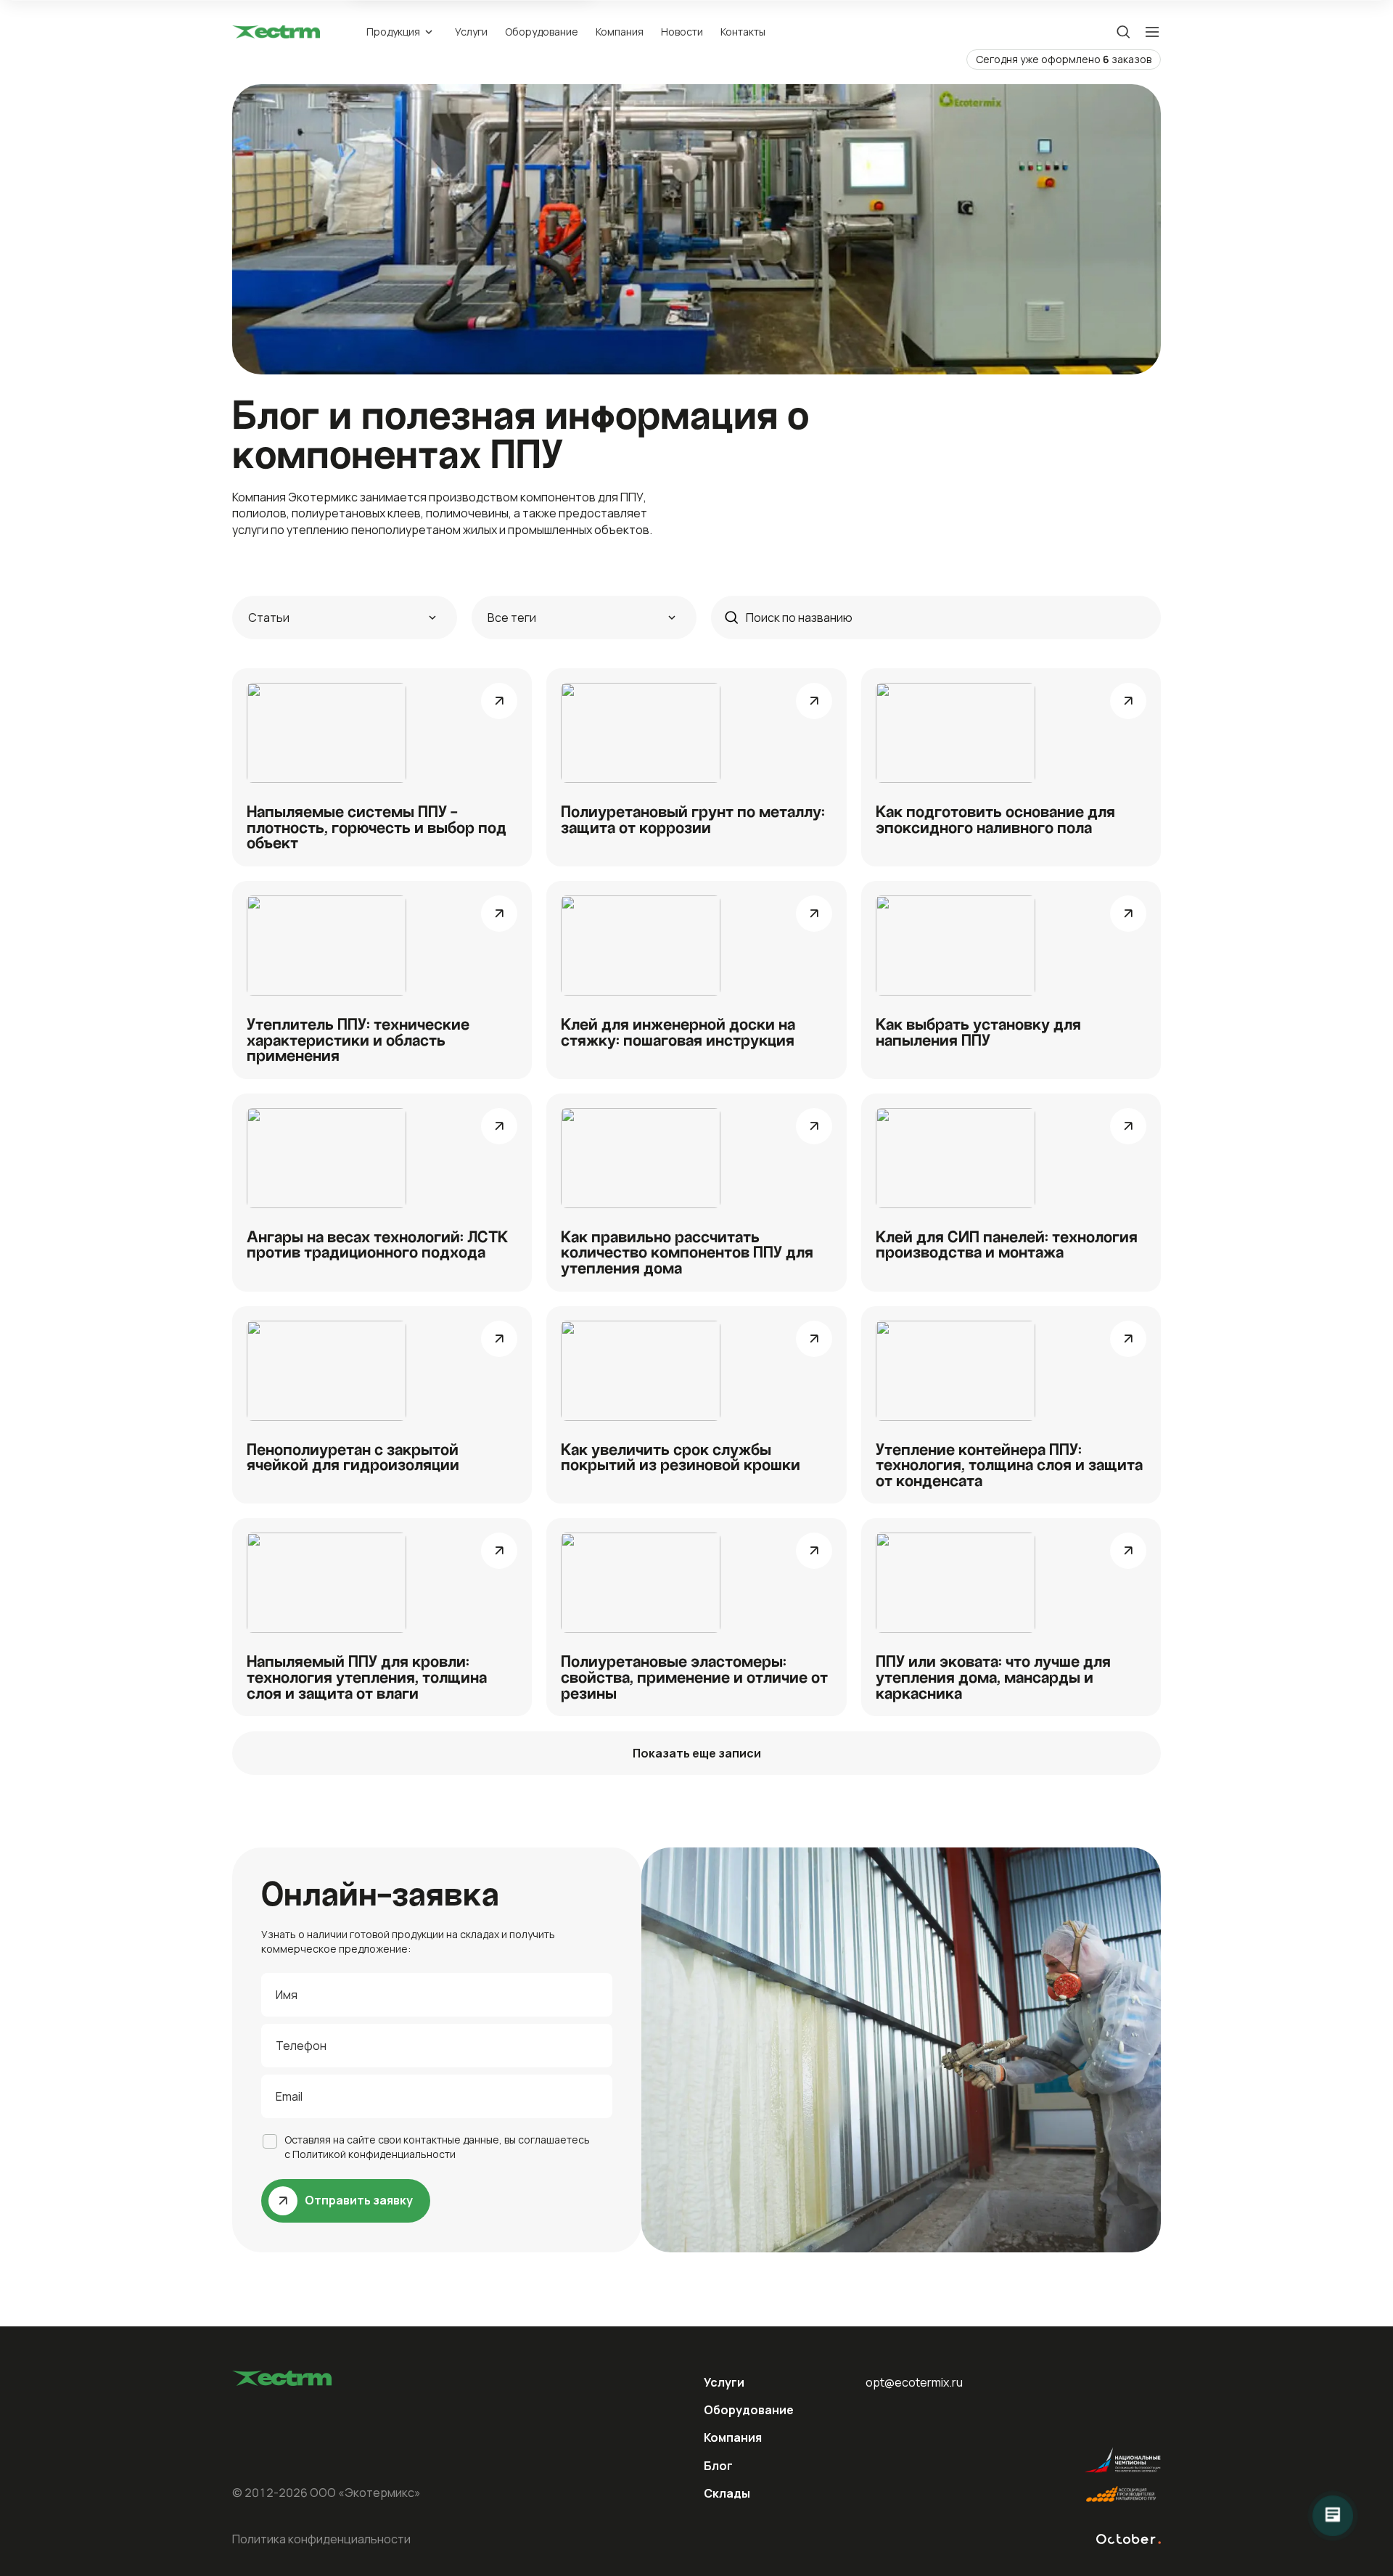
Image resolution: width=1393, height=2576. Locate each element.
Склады (727, 2493)
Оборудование (542, 32)
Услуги (471, 32)
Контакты (743, 32)
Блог (718, 2466)
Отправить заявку (359, 2200)
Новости (682, 32)
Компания (620, 32)
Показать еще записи (697, 1753)
